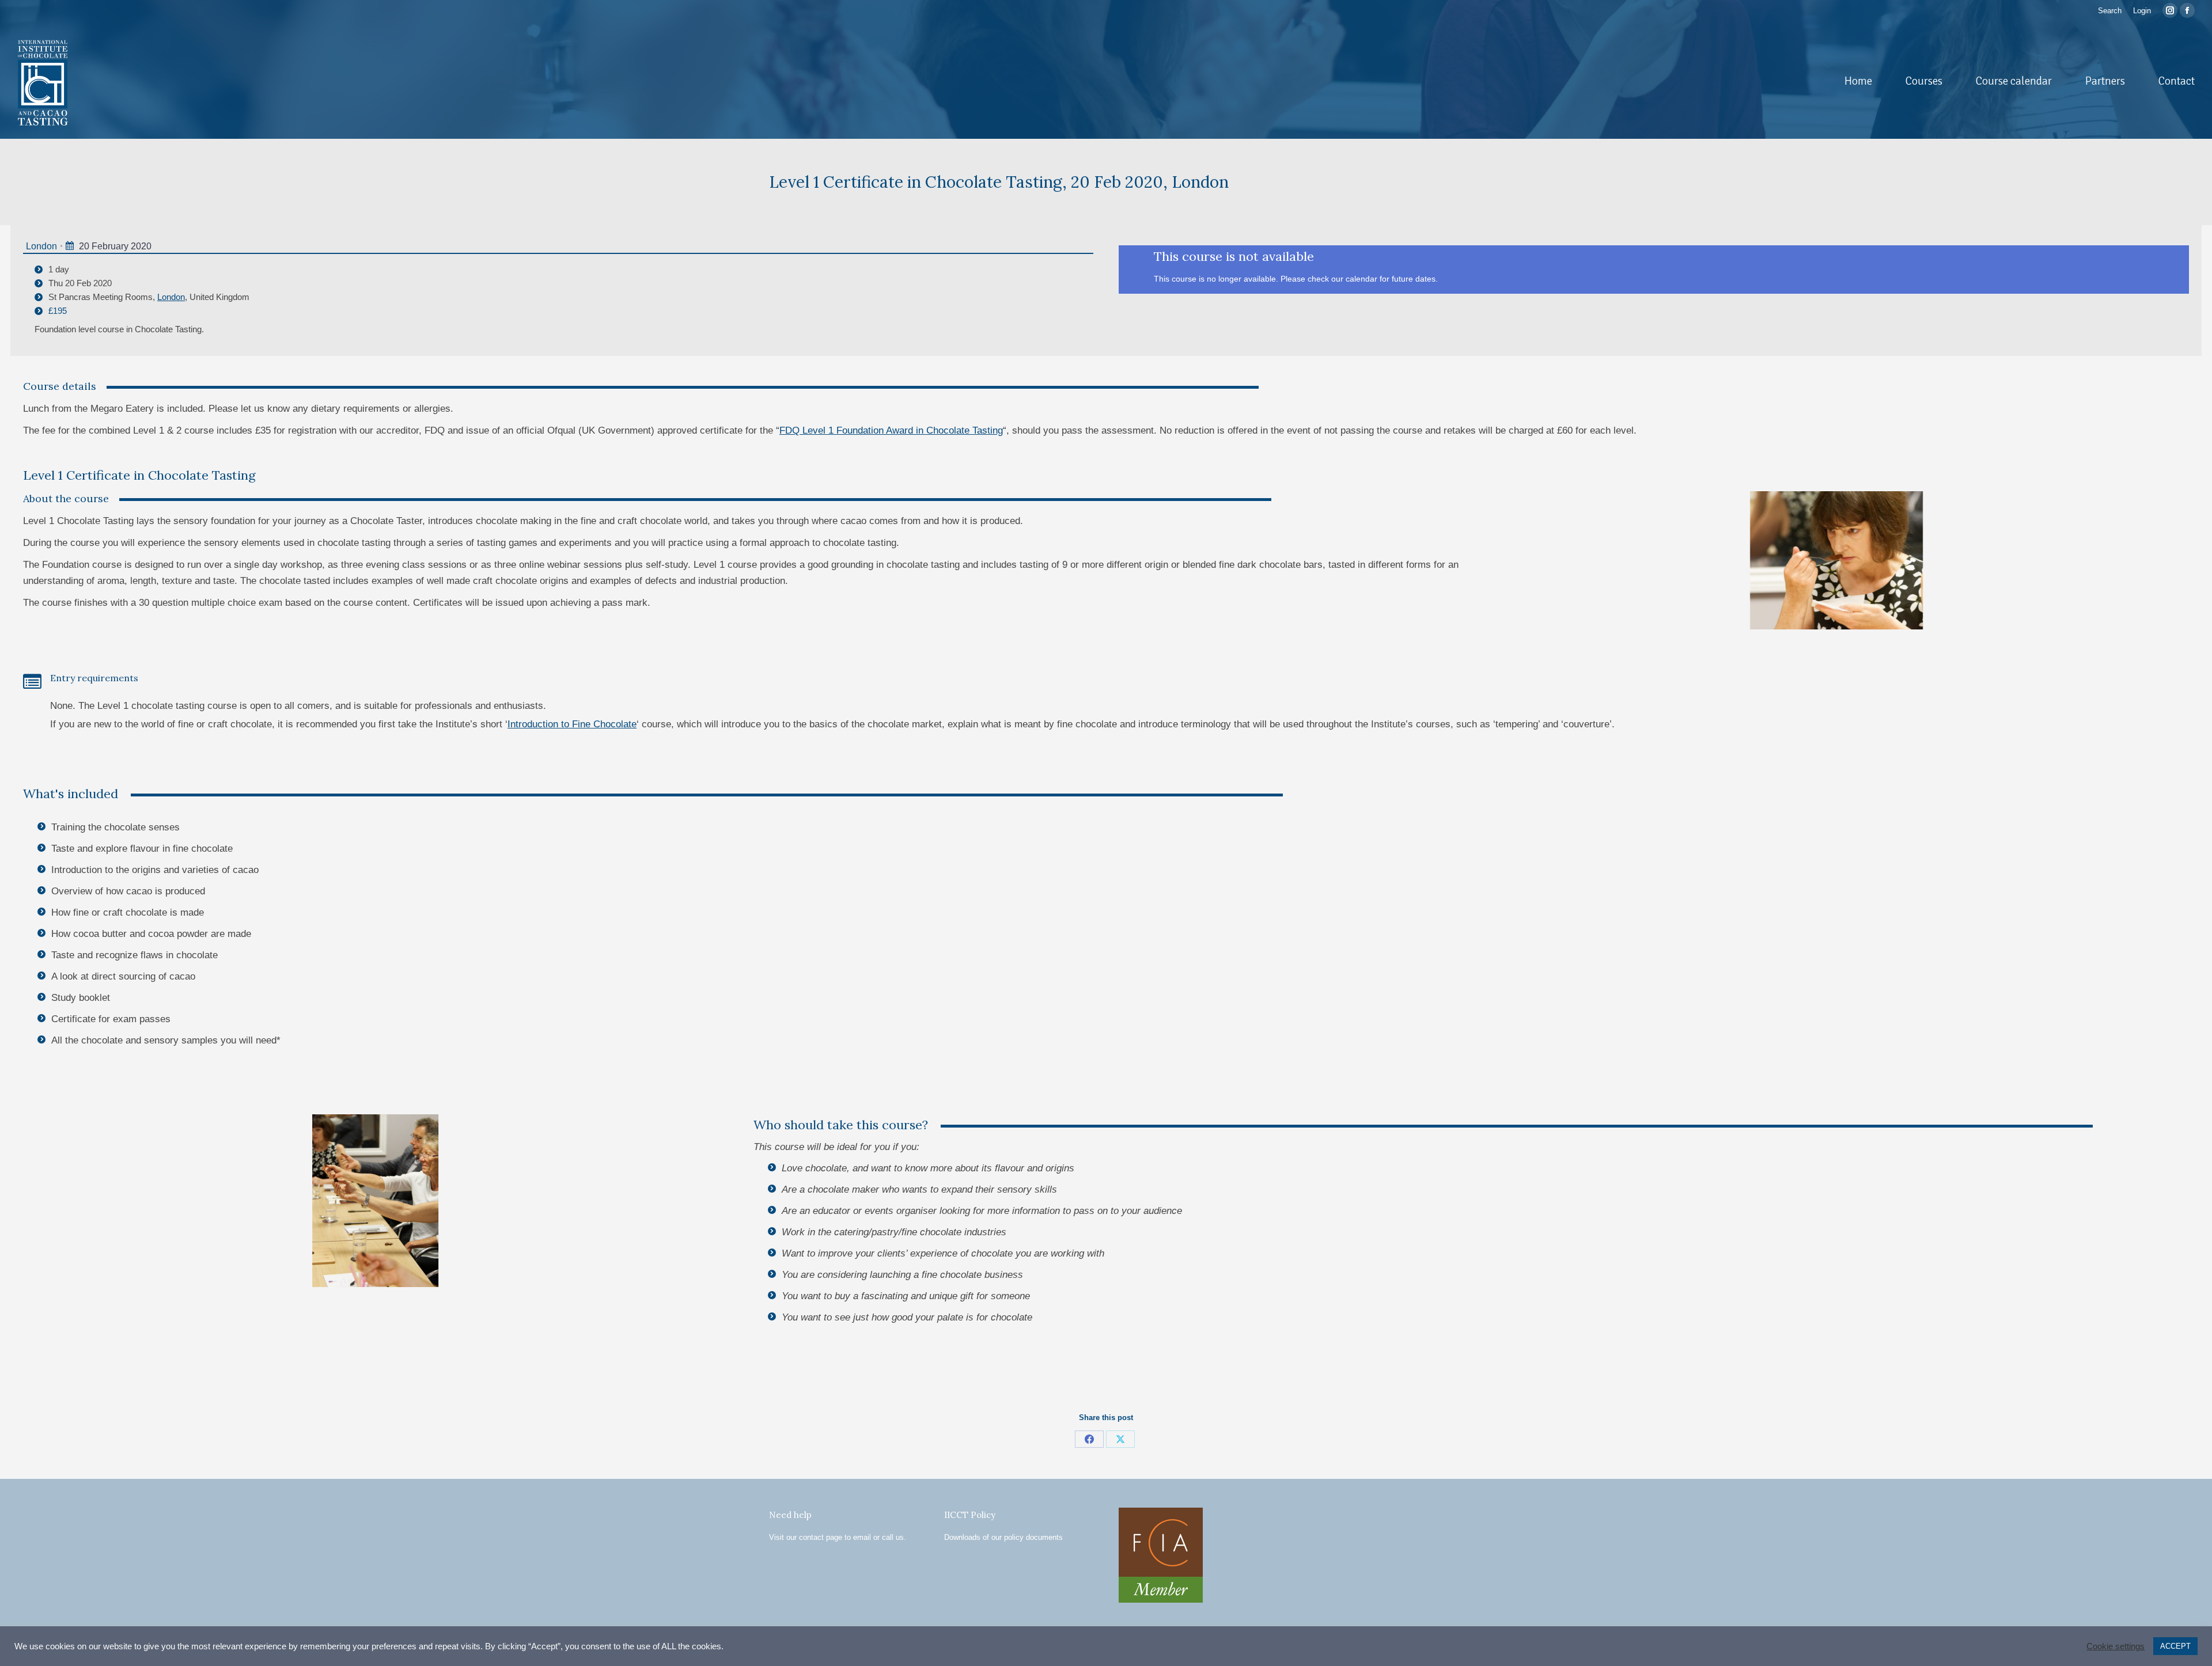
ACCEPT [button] (2175, 1646)
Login (2142, 11)
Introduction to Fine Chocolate (572, 724)
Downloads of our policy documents (1003, 1537)
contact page (821, 1537)
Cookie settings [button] (2116, 1646)
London (41, 246)
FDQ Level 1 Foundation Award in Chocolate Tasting (891, 430)
